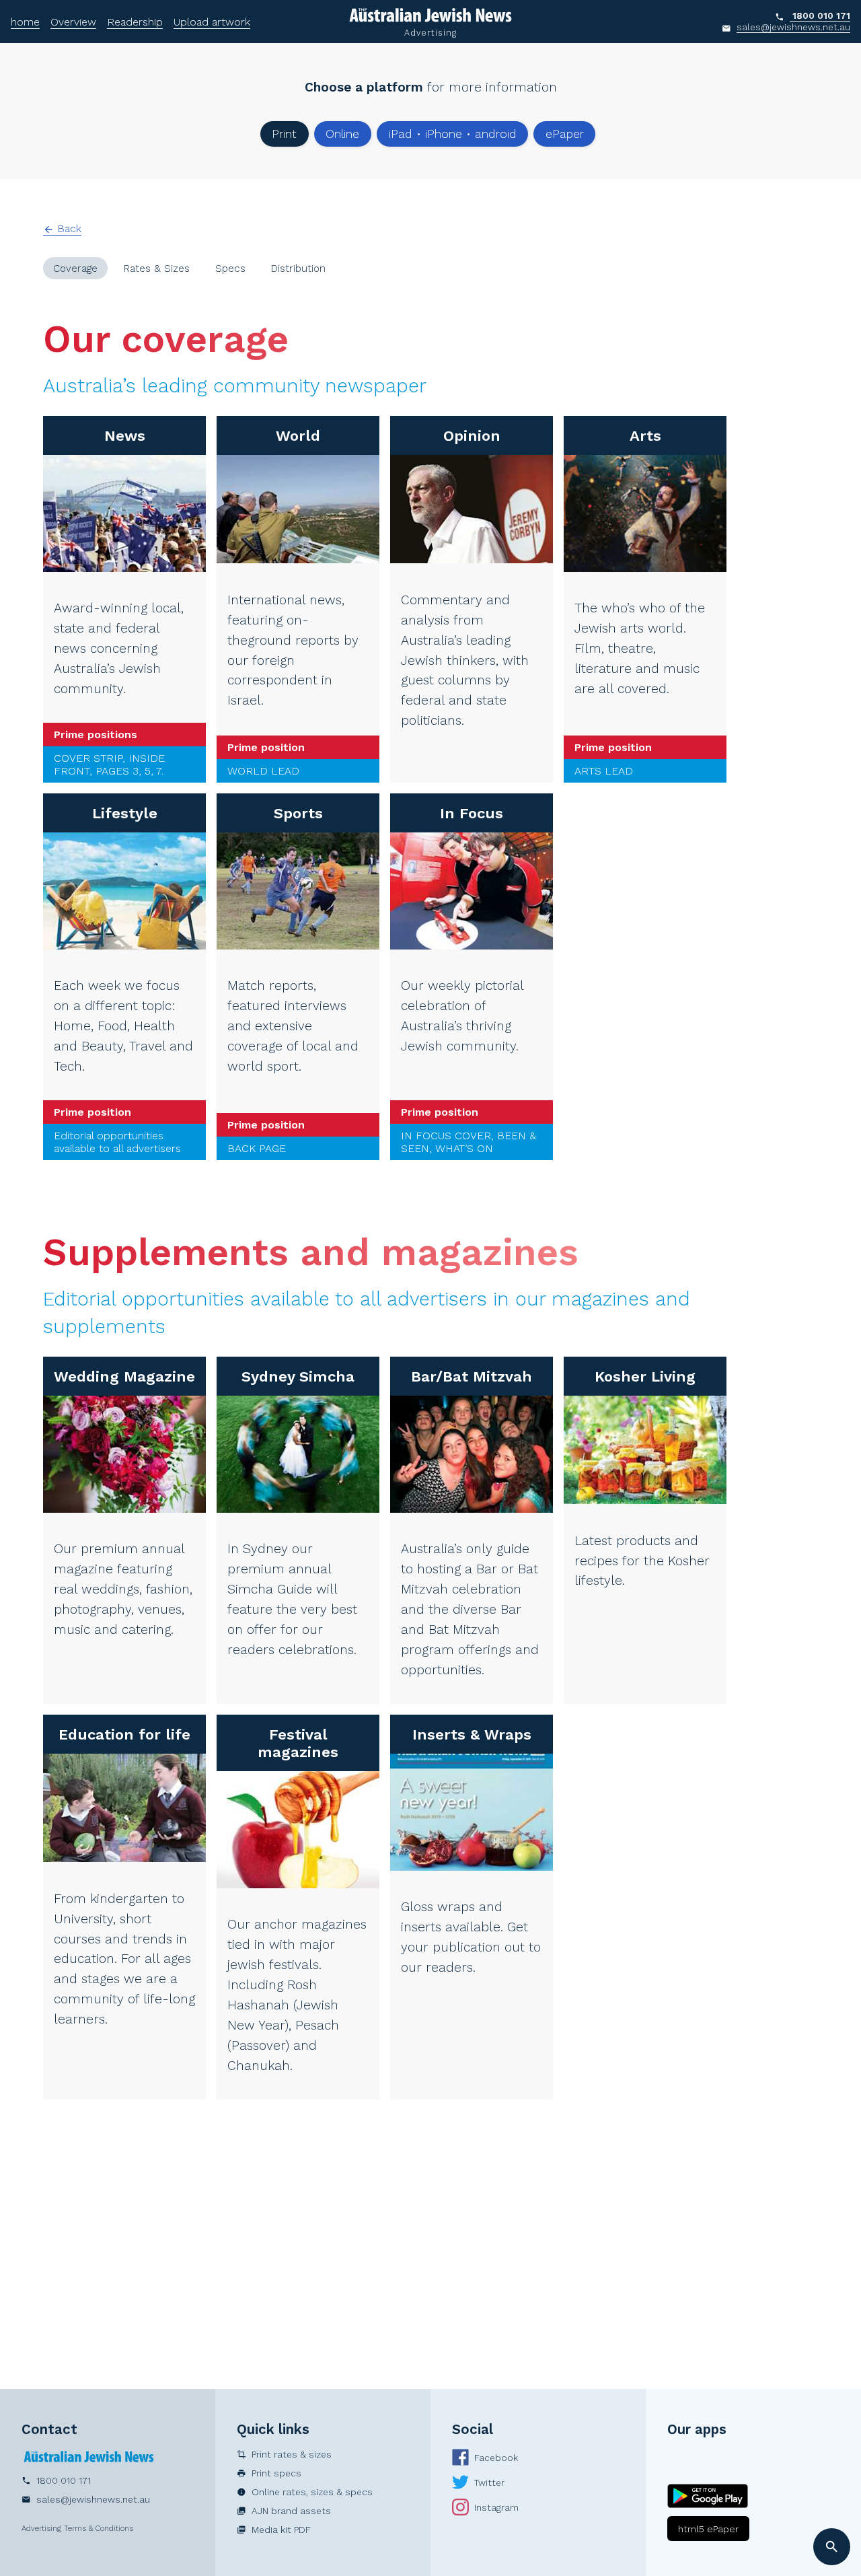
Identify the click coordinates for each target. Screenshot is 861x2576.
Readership (135, 22)
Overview (73, 22)
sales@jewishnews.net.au (793, 27)
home (25, 22)
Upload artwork (212, 22)
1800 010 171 (821, 15)
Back (62, 228)
